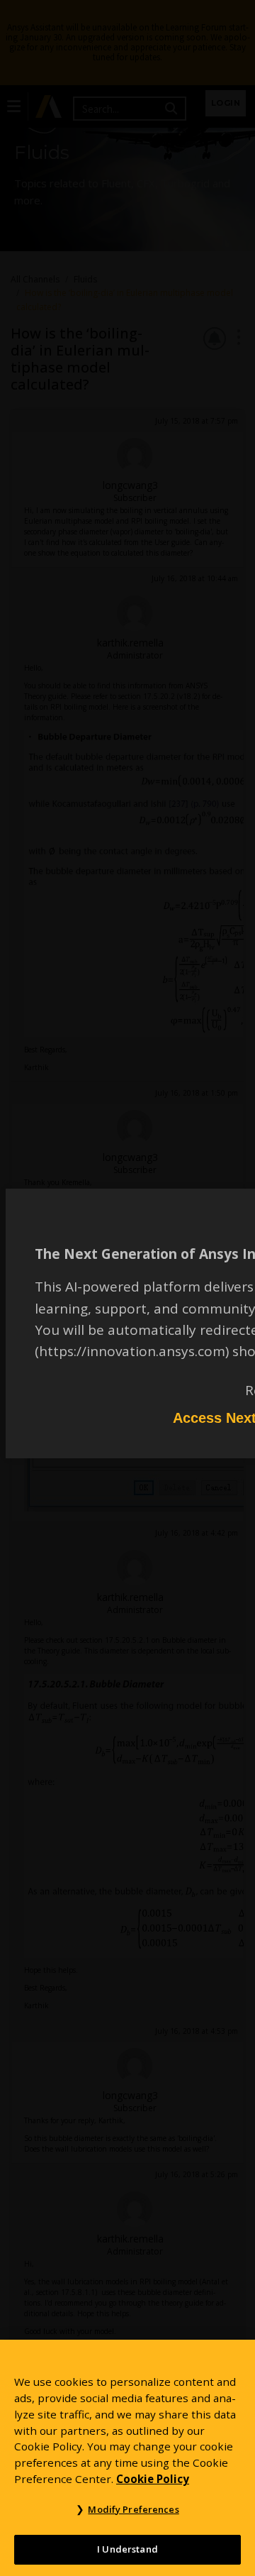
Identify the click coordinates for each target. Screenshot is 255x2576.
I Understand (127, 2549)
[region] (127, 2458)
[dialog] (127, 1288)
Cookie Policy (153, 2479)
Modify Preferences (133, 2509)
